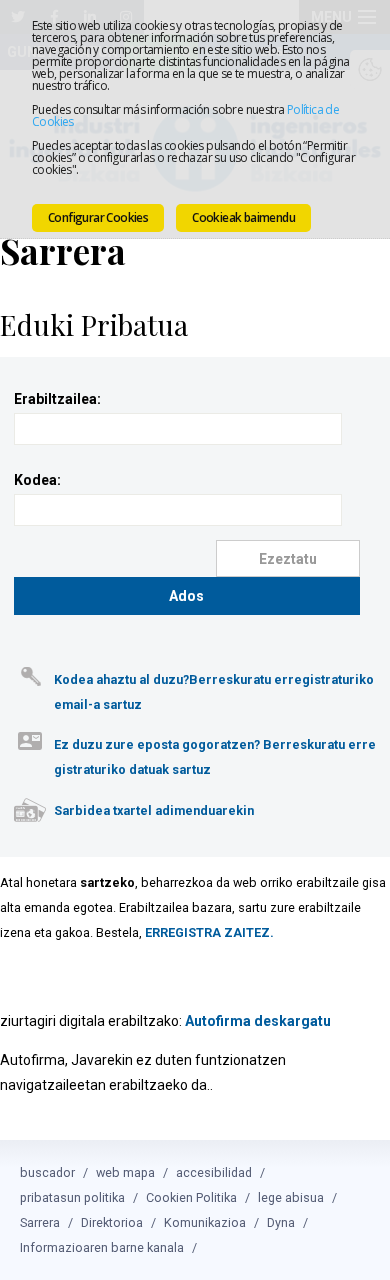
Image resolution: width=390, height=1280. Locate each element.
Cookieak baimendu (243, 217)
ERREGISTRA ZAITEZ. (209, 932)
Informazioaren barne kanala (102, 1247)
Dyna (281, 1222)
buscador (47, 1172)
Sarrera (40, 1222)
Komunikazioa (205, 1222)
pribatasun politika (72, 1197)
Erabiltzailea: (57, 399)
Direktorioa (112, 1222)
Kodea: (37, 480)
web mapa (125, 1172)
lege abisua (291, 1197)
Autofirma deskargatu (258, 1021)
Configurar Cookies (98, 217)
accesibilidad (214, 1172)
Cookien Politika (191, 1197)
